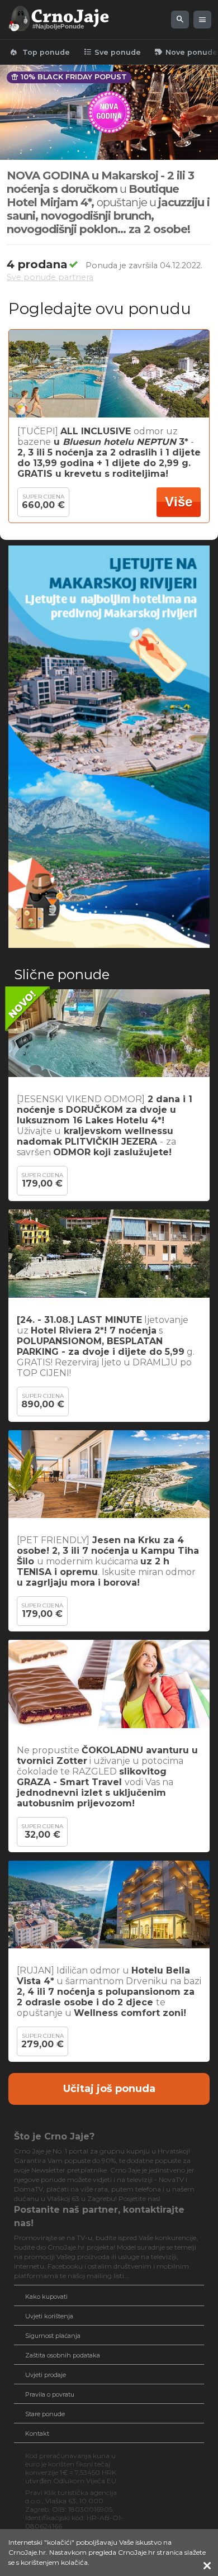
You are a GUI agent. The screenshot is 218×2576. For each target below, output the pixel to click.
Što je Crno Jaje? (54, 2136)
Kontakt (37, 2433)
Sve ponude (112, 52)
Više (179, 502)
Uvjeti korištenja (49, 2316)
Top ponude (39, 52)
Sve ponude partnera (50, 277)
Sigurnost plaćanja (53, 2336)
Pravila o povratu (50, 2394)
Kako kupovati (46, 2297)
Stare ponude (45, 2414)
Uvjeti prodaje (46, 2375)
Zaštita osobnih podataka (63, 2355)
